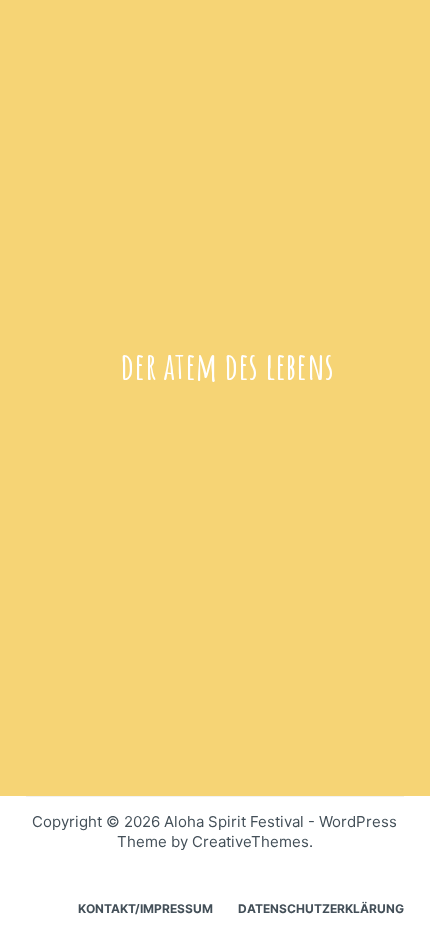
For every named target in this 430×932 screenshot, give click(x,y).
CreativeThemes (250, 841)
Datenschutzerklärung (321, 908)
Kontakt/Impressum (145, 908)
